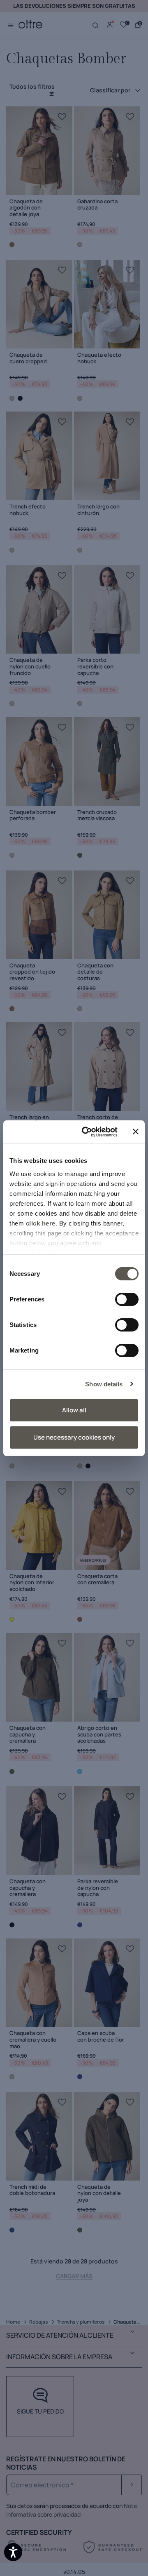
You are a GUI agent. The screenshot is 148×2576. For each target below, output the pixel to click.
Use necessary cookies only (74, 1437)
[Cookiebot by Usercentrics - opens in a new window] (87, 1132)
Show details (104, 1384)
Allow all (74, 1410)
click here (41, 1223)
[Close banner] (136, 1132)
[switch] (127, 1299)
